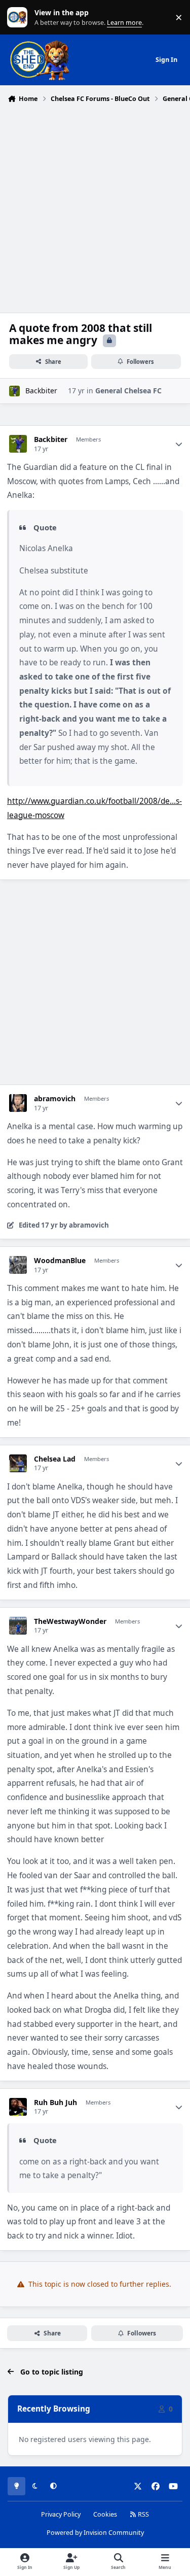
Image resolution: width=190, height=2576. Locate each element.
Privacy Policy (61, 2514)
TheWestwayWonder (70, 1621)
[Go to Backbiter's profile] (14, 391)
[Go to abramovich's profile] (18, 1103)
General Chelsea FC (128, 391)
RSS (143, 2514)
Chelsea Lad (55, 1459)
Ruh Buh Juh (55, 2103)
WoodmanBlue (60, 1261)
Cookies (105, 2514)
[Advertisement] (95, 207)
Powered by (95, 2533)
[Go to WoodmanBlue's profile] (18, 1265)
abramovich (55, 1099)
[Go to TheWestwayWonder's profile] (18, 1626)
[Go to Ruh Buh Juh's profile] (18, 2107)
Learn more (20, 18)
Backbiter (41, 391)
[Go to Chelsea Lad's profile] (18, 1463)
